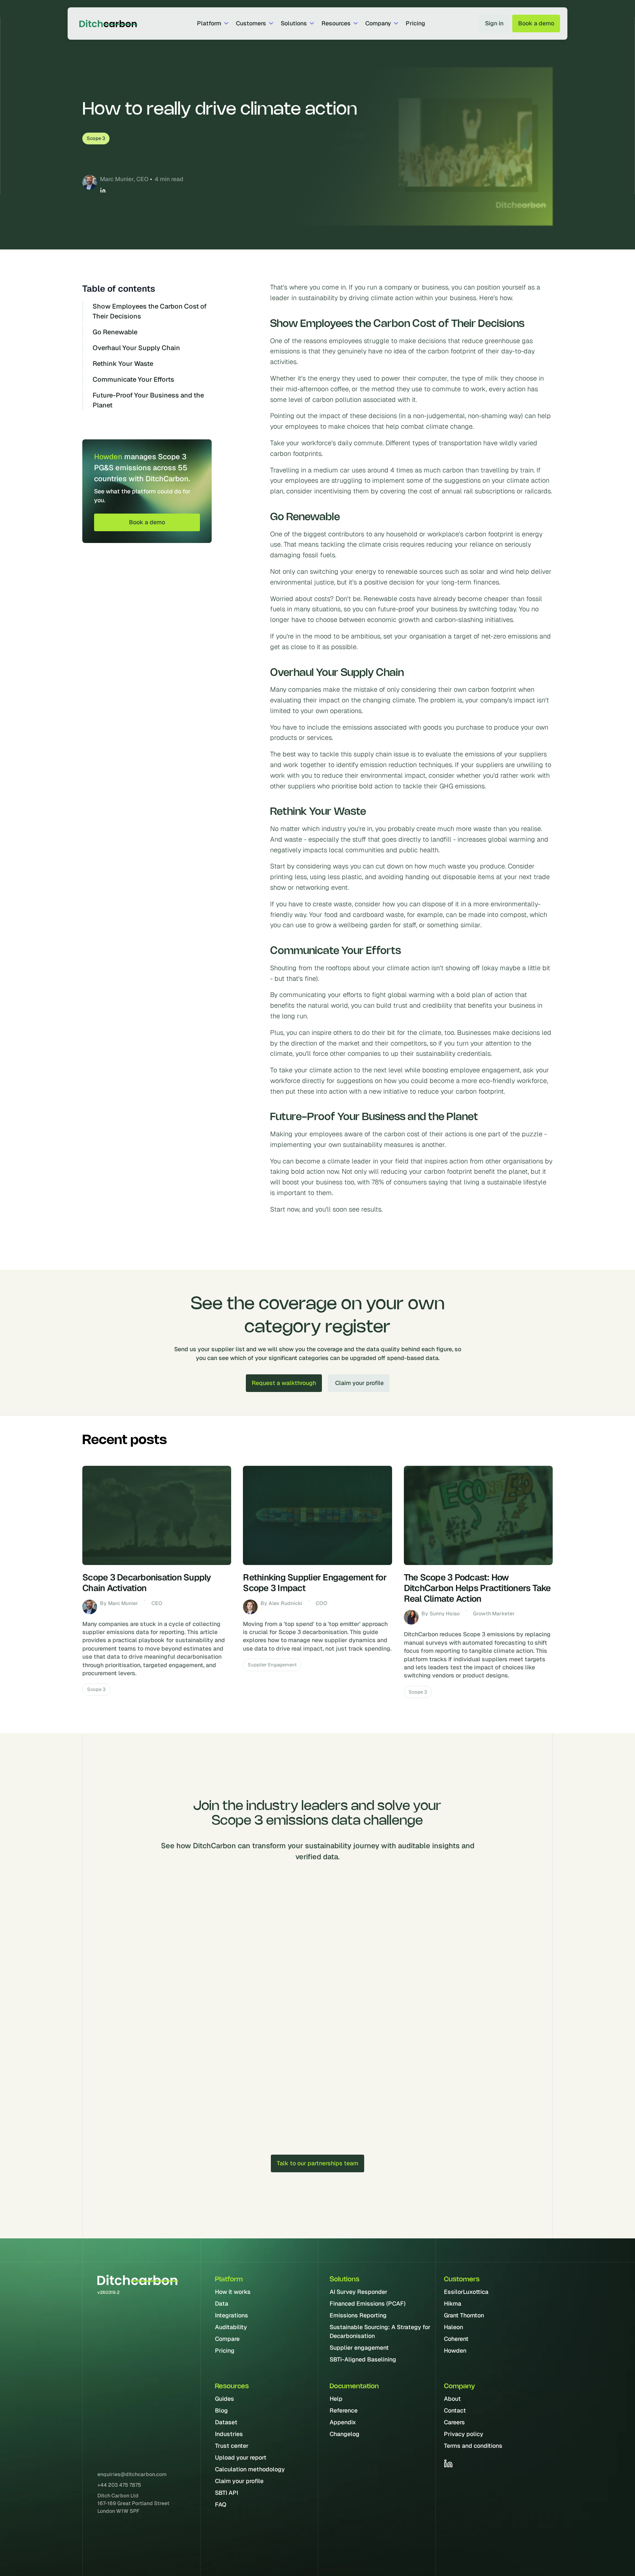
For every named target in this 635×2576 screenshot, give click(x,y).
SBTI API (227, 2493)
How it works (233, 2292)
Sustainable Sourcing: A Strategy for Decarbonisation (380, 2332)
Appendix (343, 2422)
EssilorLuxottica (466, 2292)
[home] (106, 24)
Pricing (415, 23)
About (452, 2399)
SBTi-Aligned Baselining (363, 2359)
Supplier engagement (359, 2348)
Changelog (345, 2434)
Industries (229, 2434)
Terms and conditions (473, 2446)
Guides (225, 2399)
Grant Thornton (464, 2315)
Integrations (232, 2315)
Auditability (231, 2327)
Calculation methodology (250, 2469)
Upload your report (241, 2458)
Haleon (453, 2327)
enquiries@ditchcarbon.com (132, 2474)
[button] (213, 24)
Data (222, 2304)
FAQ (221, 2505)
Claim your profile (239, 2481)
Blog (221, 2410)
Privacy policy (464, 2434)
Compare (227, 2339)
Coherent (456, 2339)
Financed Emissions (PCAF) (368, 2304)
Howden (455, 2351)
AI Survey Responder (358, 2292)
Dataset (226, 2422)
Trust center (232, 2446)
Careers (454, 2422)
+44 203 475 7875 (119, 2485)
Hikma (453, 2304)
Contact (455, 2410)
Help (336, 2399)
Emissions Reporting (358, 2315)
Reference (344, 2410)
